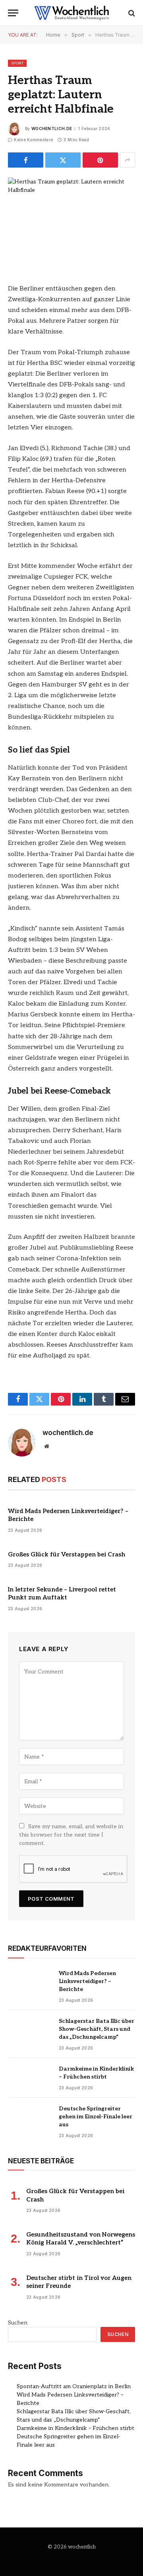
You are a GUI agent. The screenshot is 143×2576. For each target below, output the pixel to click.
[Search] (131, 13)
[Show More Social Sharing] (128, 160)
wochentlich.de (52, 129)
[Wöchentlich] (71, 13)
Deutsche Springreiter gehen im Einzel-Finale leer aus (96, 2117)
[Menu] (13, 13)
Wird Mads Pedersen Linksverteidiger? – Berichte (87, 1981)
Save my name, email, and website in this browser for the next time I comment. (71, 1835)
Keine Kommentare (33, 140)
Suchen (18, 2323)
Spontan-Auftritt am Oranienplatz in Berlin (74, 2386)
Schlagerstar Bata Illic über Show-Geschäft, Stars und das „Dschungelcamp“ (97, 2029)
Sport (17, 63)
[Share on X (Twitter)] (63, 160)
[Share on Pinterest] (100, 160)
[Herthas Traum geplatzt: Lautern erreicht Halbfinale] (71, 219)
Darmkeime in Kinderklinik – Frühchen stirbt (75, 2428)
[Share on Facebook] (26, 160)
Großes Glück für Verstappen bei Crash (67, 1554)
